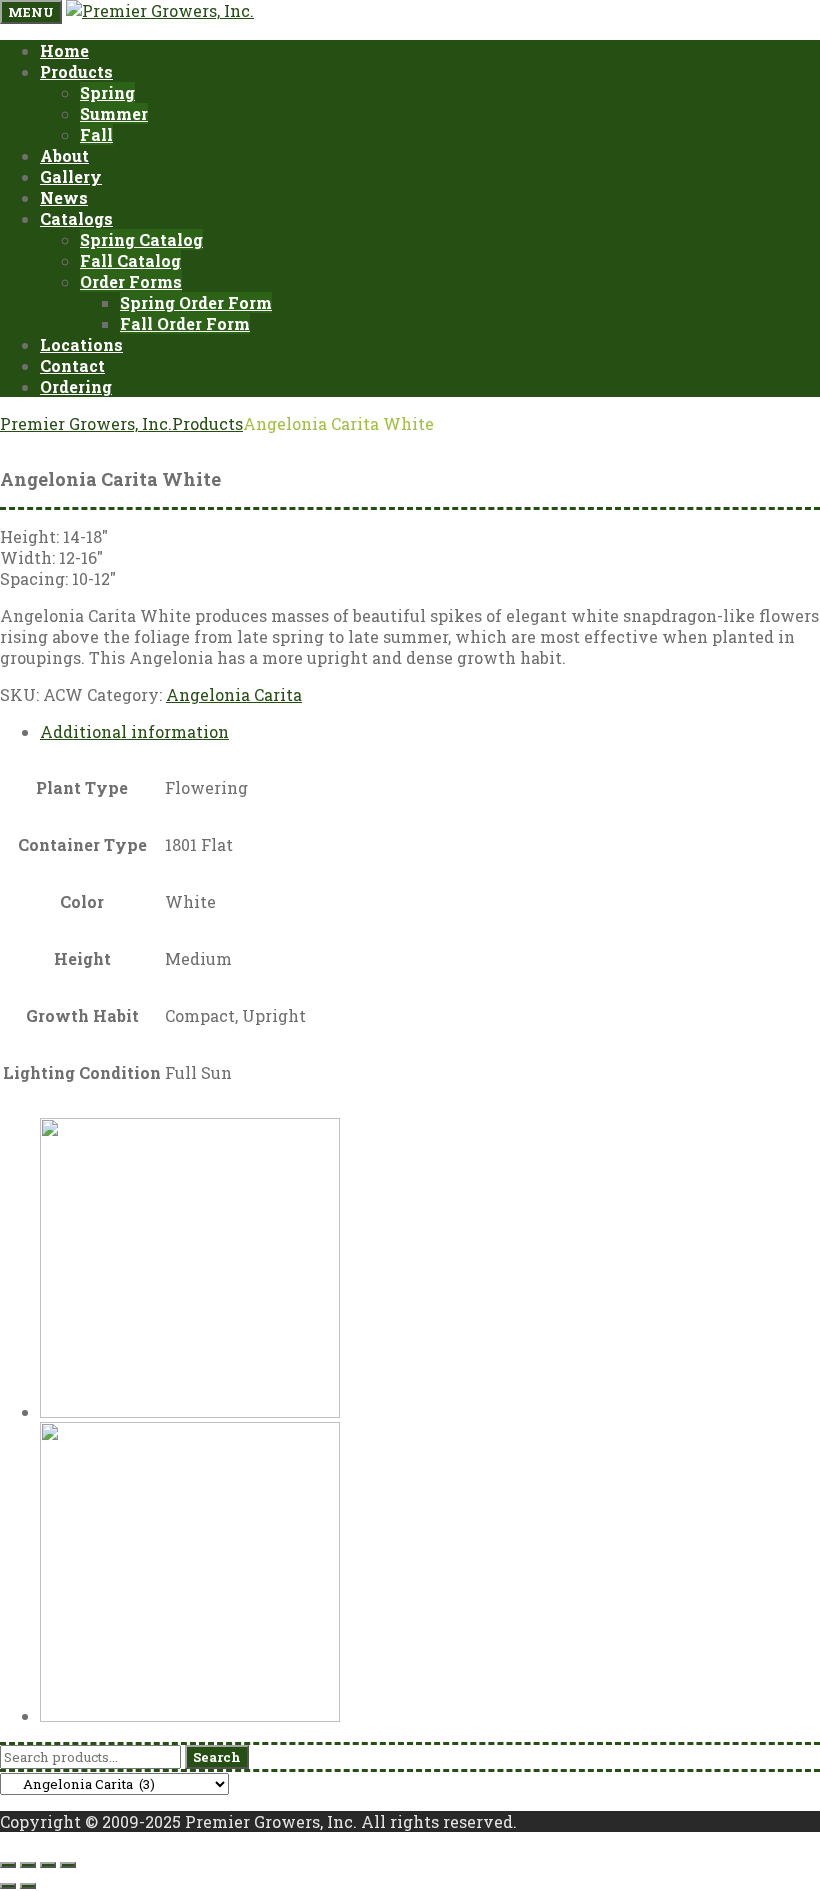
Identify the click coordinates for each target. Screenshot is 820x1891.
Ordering (76, 386)
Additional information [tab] (134, 731)
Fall (96, 134)
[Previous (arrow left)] (8, 1886)
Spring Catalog (141, 239)
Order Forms (131, 281)
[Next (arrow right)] (28, 1886)
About (64, 155)
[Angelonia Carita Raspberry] (190, 1715)
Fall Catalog (130, 260)
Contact (72, 365)
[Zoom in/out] (8, 1865)
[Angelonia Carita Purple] (190, 1411)
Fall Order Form (185, 323)
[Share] (48, 1865)
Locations (81, 344)
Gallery (71, 176)
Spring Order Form (196, 302)
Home (64, 50)
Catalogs (76, 218)
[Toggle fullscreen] (28, 1865)
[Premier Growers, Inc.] (160, 10)
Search (217, 1757)
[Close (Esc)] (68, 1865)
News (64, 197)
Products (76, 71)
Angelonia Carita (234, 694)
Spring (107, 92)
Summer (114, 113)
